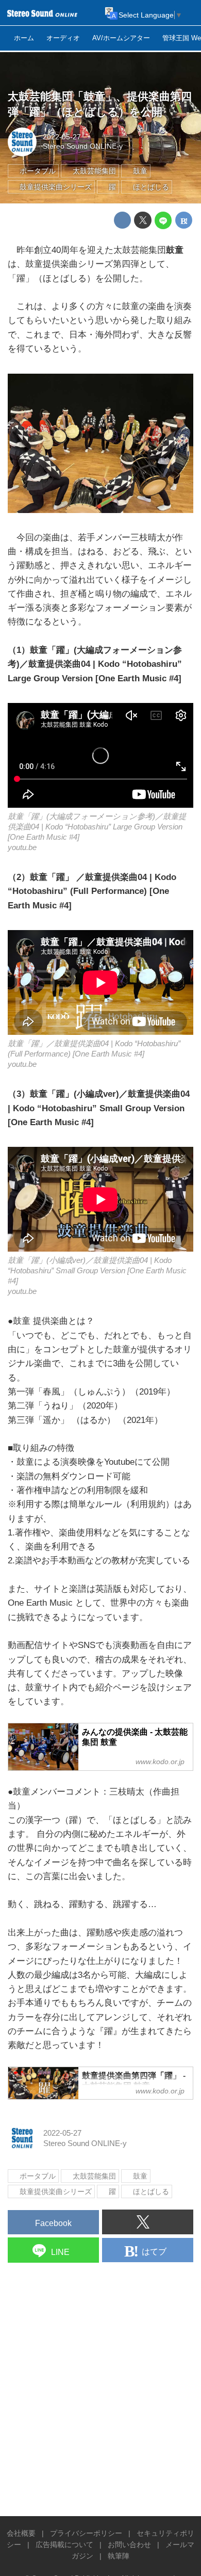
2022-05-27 (62, 137)
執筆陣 (119, 2556)
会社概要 (21, 2533)
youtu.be (22, 847)
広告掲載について (64, 2545)
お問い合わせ (129, 2545)
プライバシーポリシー (86, 2533)
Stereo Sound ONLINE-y (83, 146)
